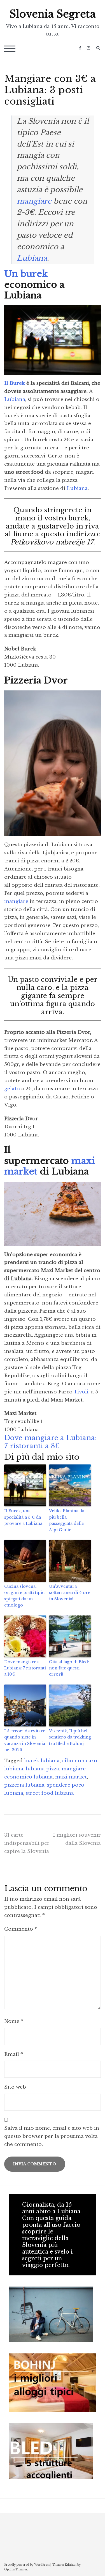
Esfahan (71, 2565)
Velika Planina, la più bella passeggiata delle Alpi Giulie (67, 1520)
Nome (14, 2021)
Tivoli (81, 1392)
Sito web (15, 2087)
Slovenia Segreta (53, 14)
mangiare (34, 201)
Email (14, 2054)
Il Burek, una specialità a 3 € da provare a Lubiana (23, 1517)
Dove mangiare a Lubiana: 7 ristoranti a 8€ (51, 1442)
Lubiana (32, 258)
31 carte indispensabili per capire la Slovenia (27, 1843)
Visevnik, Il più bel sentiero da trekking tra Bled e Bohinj (70, 1737)
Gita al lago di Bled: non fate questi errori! (69, 1668)
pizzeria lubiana (24, 1785)
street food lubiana (50, 1793)
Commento (21, 1929)
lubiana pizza (42, 1769)
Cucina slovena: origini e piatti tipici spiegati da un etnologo (25, 1596)
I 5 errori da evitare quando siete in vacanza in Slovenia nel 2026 (25, 1740)
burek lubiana (42, 1761)
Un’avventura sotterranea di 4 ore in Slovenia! (70, 1593)
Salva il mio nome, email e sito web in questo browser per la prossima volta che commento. (52, 2136)
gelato (12, 1089)
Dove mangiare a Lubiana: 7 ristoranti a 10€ (25, 1668)
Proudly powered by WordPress (27, 2565)
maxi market (71, 1777)
